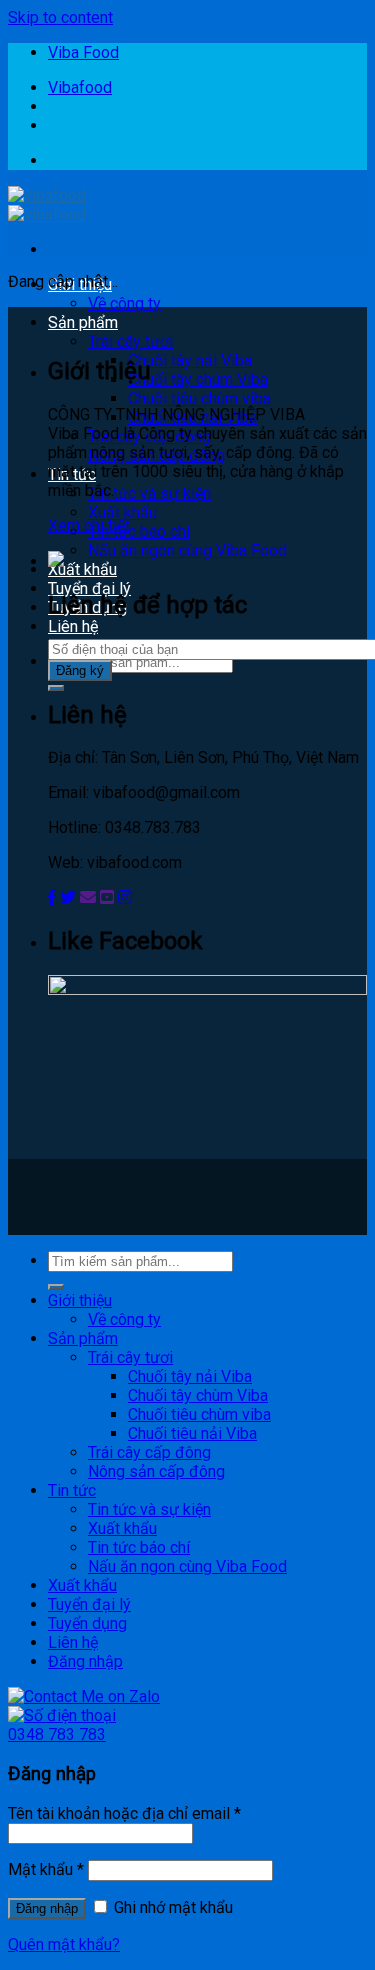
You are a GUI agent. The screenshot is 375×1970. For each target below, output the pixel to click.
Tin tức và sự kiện (149, 493)
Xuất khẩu (122, 512)
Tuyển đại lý (89, 588)
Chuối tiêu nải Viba (192, 1433)
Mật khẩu (46, 1869)
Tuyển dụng (87, 1623)
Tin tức (72, 1490)
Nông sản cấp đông (156, 1471)
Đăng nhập (47, 1908)
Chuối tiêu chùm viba (199, 398)
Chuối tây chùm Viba (198, 379)
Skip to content (60, 17)
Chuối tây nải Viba (190, 360)
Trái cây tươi (130, 341)
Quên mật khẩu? (64, 1944)
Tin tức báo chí (139, 531)
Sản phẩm (83, 322)
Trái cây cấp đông (149, 1452)
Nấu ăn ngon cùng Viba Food (187, 550)
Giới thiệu (80, 1300)
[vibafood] (47, 205)
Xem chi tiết (89, 525)
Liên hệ (73, 626)
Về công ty (124, 303)
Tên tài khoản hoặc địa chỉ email (124, 1813)
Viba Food (83, 52)
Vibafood (80, 87)
